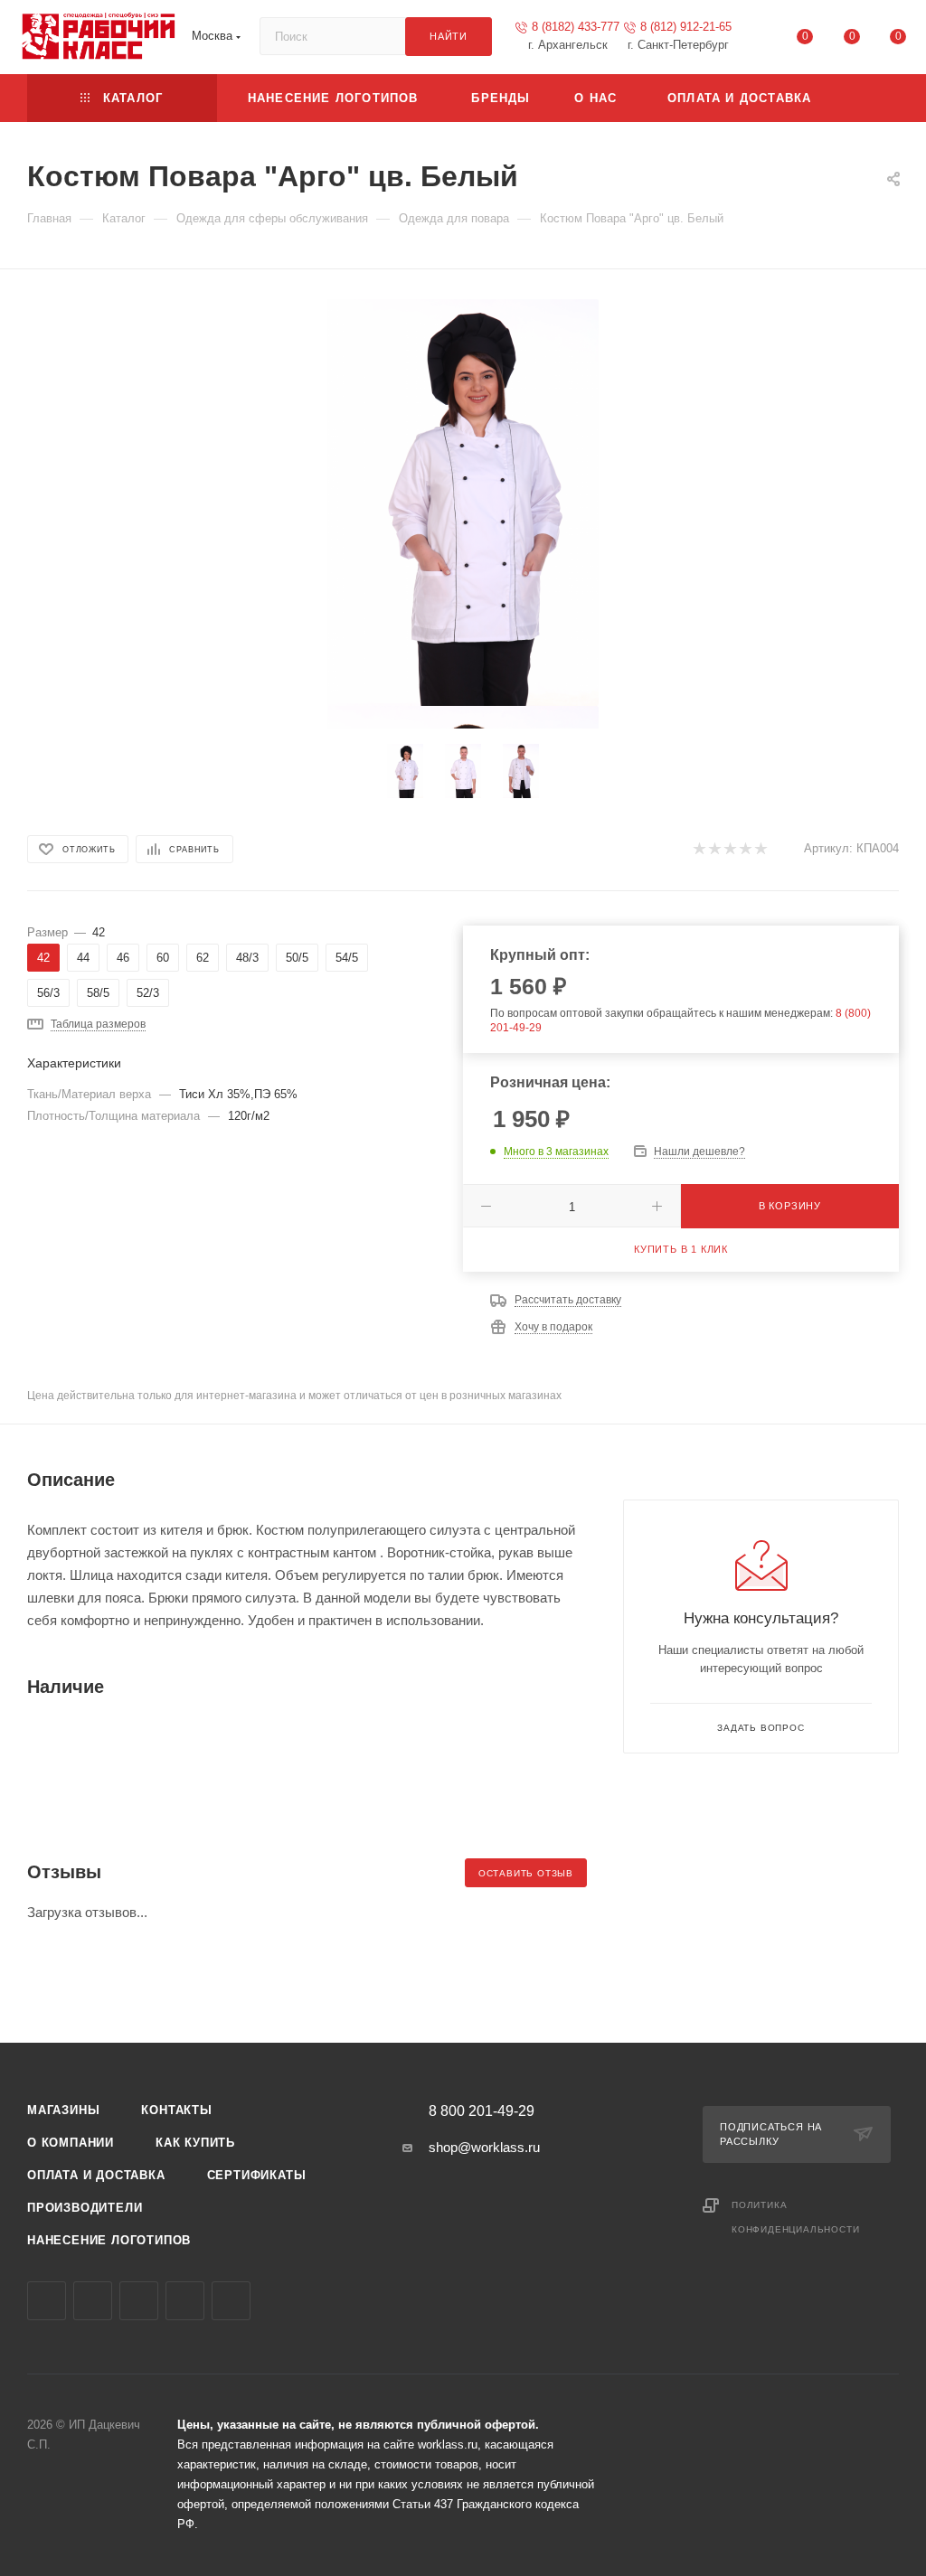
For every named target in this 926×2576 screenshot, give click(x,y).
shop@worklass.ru (484, 2147)
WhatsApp (185, 2301)
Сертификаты (257, 2175)
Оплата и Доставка (96, 2175)
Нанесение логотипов (109, 2240)
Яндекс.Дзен (231, 2301)
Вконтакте (47, 2301)
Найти (449, 36)
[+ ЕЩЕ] (869, 98)
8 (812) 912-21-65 (686, 27)
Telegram (93, 2301)
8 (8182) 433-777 (576, 27)
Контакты (176, 2110)
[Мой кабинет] (759, 40)
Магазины (63, 2110)
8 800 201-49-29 (482, 2111)
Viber (139, 2301)
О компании (71, 2143)
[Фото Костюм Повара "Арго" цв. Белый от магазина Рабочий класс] (463, 503)
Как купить (195, 2143)
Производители (85, 2208)
